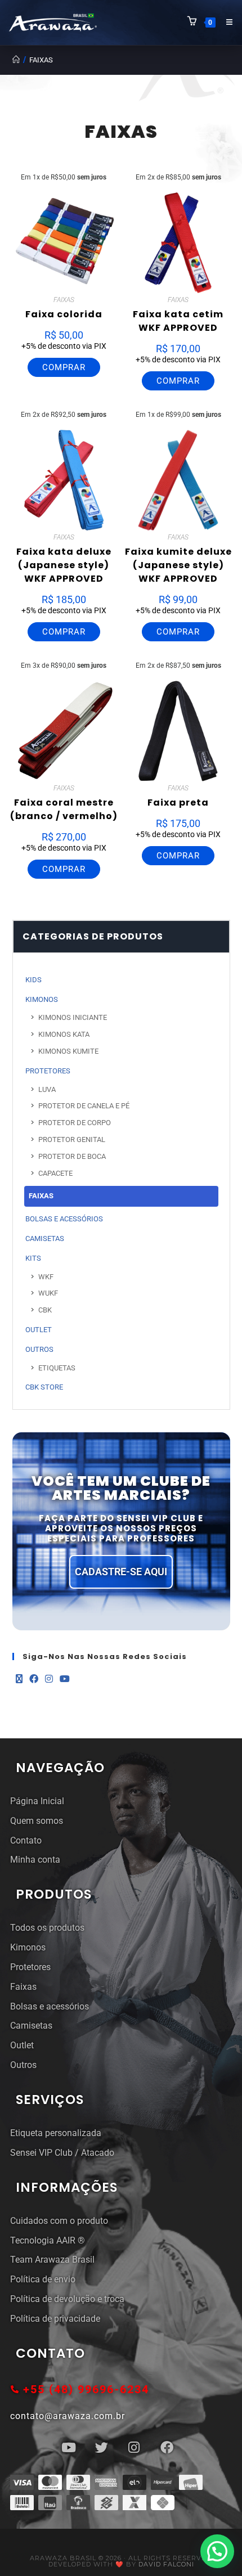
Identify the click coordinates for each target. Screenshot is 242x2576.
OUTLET (39, 1330)
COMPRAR (64, 367)
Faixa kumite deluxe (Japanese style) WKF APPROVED (178, 565)
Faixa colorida (64, 314)
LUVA (47, 1089)
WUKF (48, 1293)
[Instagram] (49, 1680)
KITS (33, 1258)
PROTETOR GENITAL (72, 1139)
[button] (217, 2551)
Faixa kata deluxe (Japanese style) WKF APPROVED (64, 565)
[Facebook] (34, 1680)
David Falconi (166, 2564)
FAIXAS (41, 60)
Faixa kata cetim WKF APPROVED (178, 321)
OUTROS (39, 1349)
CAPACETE (55, 1173)
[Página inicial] (16, 60)
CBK (45, 1310)
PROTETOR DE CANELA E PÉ (84, 1106)
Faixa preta (178, 803)
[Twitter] (101, 2448)
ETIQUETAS (57, 1368)
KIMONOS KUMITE (68, 1051)
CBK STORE (44, 1387)
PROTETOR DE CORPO (75, 1123)
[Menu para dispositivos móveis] (225, 22)
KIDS (33, 980)
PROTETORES (48, 1071)
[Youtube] (65, 1680)
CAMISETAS (45, 1238)
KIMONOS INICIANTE (73, 1017)
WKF (46, 1277)
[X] (19, 1680)
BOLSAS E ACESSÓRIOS (64, 1219)
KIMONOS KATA (64, 1034)
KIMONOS (42, 999)
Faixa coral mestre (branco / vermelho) (64, 809)
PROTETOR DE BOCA (72, 1156)
